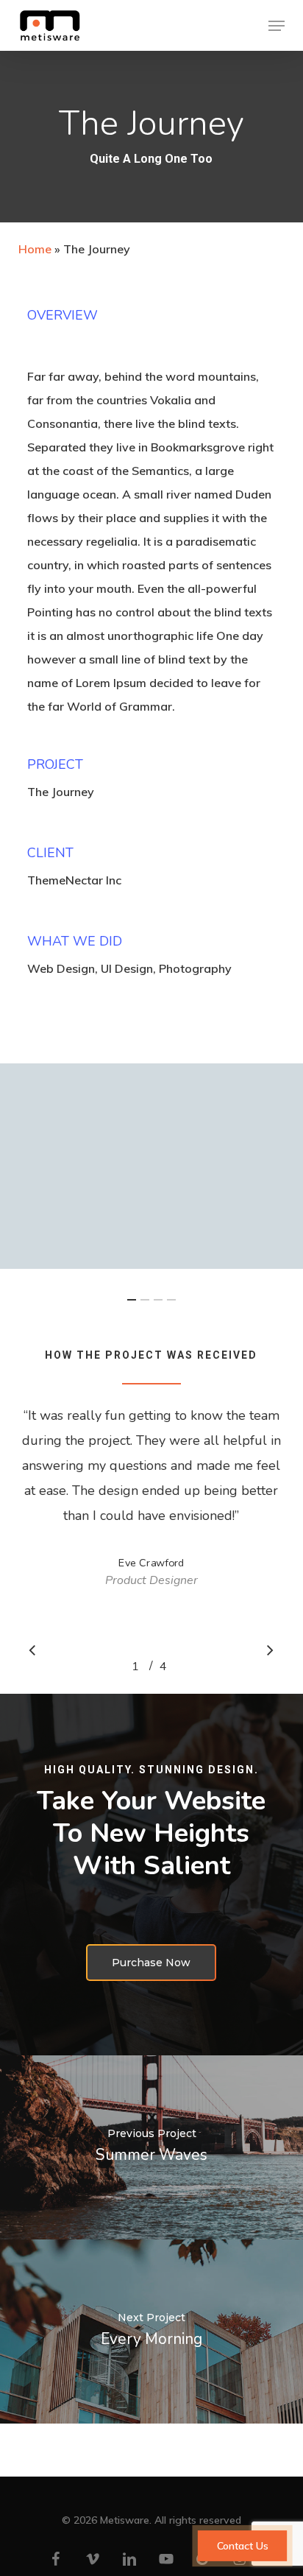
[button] (277, 26)
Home (35, 249)
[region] (151, 1530)
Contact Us (242, 2546)
